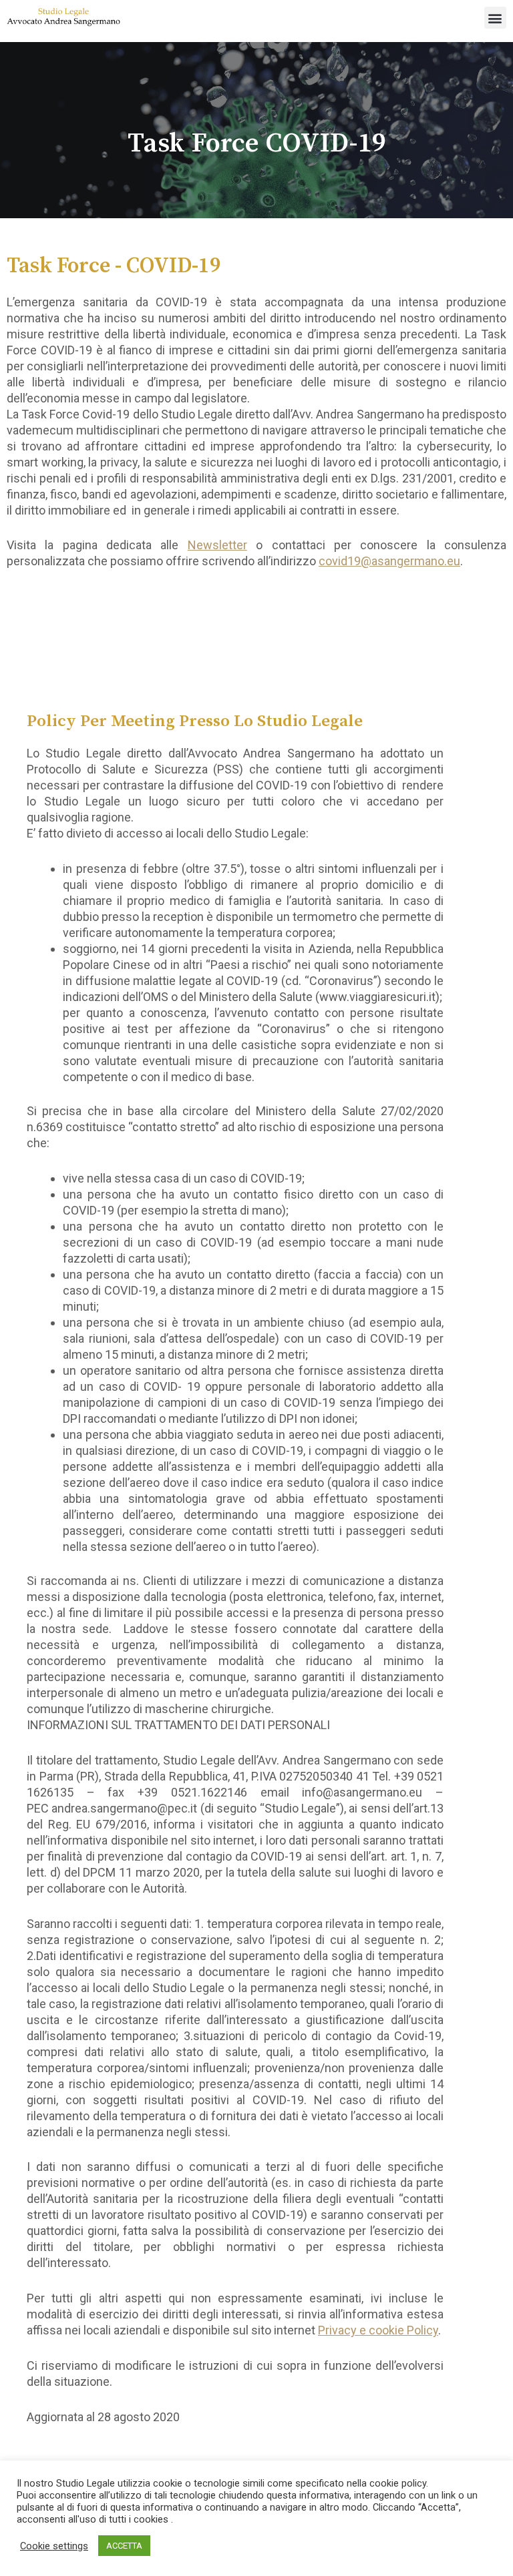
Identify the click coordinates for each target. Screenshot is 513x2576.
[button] (495, 18)
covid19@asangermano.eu (389, 561)
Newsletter (217, 545)
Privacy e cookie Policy (378, 2330)
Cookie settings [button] (54, 2546)
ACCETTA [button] (124, 2546)
